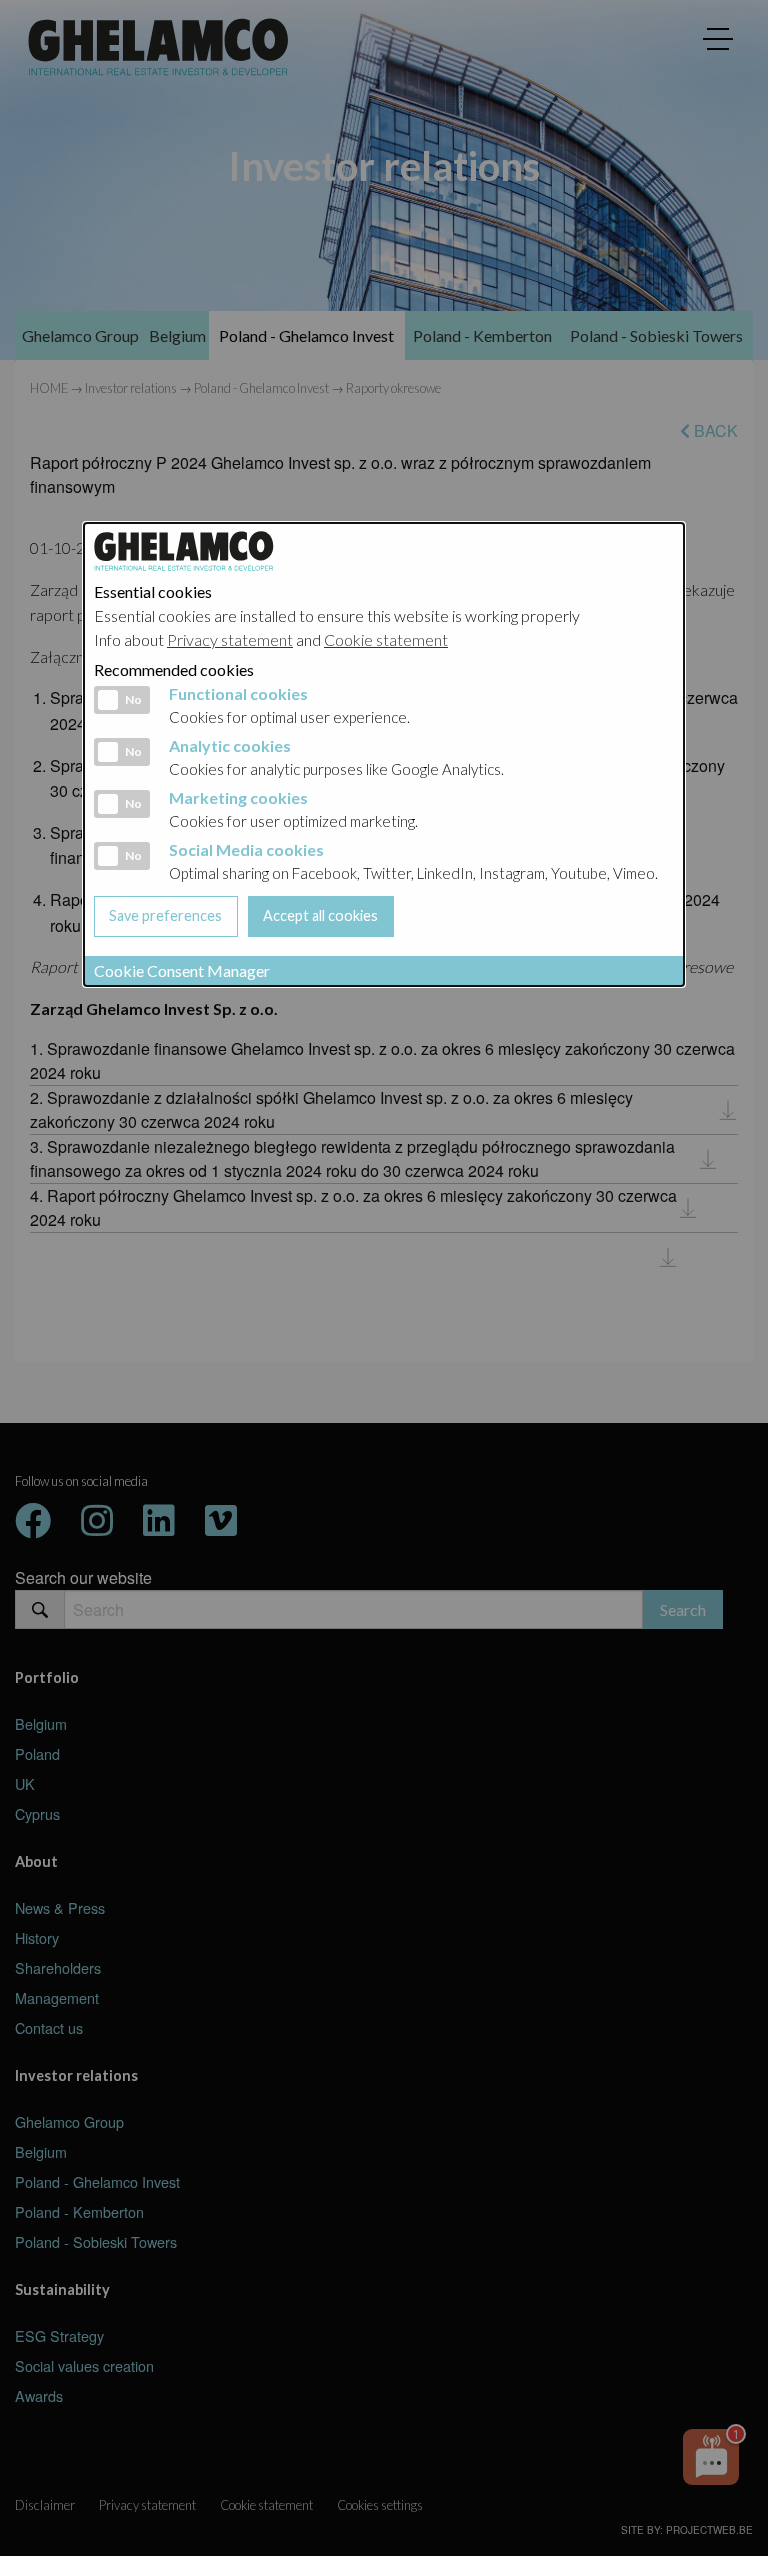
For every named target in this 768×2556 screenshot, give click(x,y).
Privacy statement (230, 639)
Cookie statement (386, 639)
